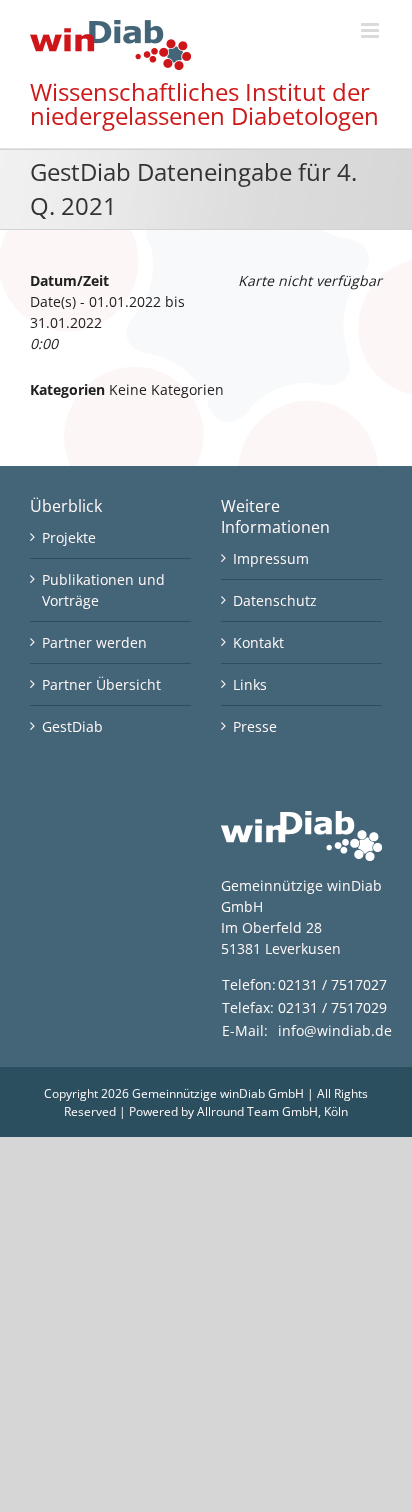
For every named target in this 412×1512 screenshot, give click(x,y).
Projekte (69, 537)
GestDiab (72, 726)
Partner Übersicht (101, 684)
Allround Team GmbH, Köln (272, 1111)
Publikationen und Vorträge (103, 590)
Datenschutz (275, 600)
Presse (255, 726)
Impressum (271, 558)
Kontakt (258, 642)
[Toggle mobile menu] (371, 30)
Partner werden (94, 642)
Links (250, 684)
